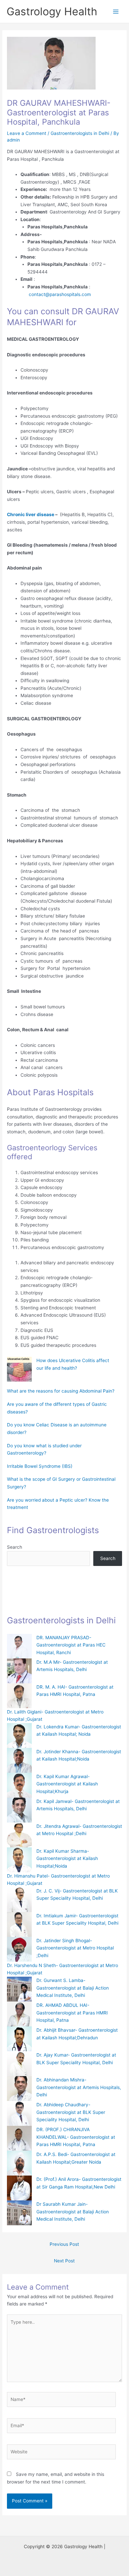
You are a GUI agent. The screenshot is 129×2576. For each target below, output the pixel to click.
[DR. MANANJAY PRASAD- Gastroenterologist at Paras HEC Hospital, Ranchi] (19, 1646)
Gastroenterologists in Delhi (80, 133)
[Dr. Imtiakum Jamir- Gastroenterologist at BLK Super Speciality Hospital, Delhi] (19, 1924)
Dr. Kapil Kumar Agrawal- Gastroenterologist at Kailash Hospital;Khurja (67, 1784)
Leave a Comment (27, 133)
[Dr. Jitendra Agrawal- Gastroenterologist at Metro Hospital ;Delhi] (19, 1835)
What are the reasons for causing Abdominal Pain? (61, 1391)
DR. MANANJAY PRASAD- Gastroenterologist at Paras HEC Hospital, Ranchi (71, 1645)
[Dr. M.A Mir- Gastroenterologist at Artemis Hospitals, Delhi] (19, 1671)
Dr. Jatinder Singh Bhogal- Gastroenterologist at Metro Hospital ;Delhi (75, 1948)
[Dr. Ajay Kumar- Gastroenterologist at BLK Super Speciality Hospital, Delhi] (19, 2064)
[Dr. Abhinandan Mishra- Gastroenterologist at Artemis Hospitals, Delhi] (19, 2089)
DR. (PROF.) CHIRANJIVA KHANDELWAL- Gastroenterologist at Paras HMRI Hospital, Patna (76, 2137)
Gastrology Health (52, 11)
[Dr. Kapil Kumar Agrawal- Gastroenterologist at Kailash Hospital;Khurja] (19, 1785)
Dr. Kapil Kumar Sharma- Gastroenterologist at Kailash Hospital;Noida (67, 1858)
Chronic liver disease (31, 514)
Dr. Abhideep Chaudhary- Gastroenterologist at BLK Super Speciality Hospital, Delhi (71, 2112)
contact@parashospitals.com (59, 294)
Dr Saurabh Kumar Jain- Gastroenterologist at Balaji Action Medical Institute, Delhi (73, 2212)
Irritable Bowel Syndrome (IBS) (40, 1466)
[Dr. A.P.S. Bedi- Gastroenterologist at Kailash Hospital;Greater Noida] (19, 2163)
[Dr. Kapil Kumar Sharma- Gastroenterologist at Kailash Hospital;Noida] (19, 1860)
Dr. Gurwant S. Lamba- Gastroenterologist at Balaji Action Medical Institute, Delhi (73, 1988)
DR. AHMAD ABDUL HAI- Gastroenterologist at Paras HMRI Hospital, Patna (72, 2013)
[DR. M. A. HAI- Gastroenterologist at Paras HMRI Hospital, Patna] (19, 1696)
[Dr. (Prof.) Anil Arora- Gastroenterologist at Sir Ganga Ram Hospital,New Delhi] (19, 2188)
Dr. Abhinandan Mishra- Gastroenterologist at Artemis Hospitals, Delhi (79, 2087)
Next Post (64, 2261)
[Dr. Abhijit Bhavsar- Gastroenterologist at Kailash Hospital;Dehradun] (19, 2039)
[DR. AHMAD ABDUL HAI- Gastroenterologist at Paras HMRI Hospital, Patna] (19, 2014)
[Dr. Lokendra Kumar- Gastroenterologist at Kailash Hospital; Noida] (19, 1736)
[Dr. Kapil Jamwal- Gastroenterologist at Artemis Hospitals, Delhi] (19, 1810)
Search (15, 1547)
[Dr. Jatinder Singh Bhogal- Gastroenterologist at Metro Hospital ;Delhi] (19, 1949)
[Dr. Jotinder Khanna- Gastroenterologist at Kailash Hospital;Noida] (19, 1760)
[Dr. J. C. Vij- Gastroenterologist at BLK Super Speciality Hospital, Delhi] (19, 1900)
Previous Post (64, 2244)
